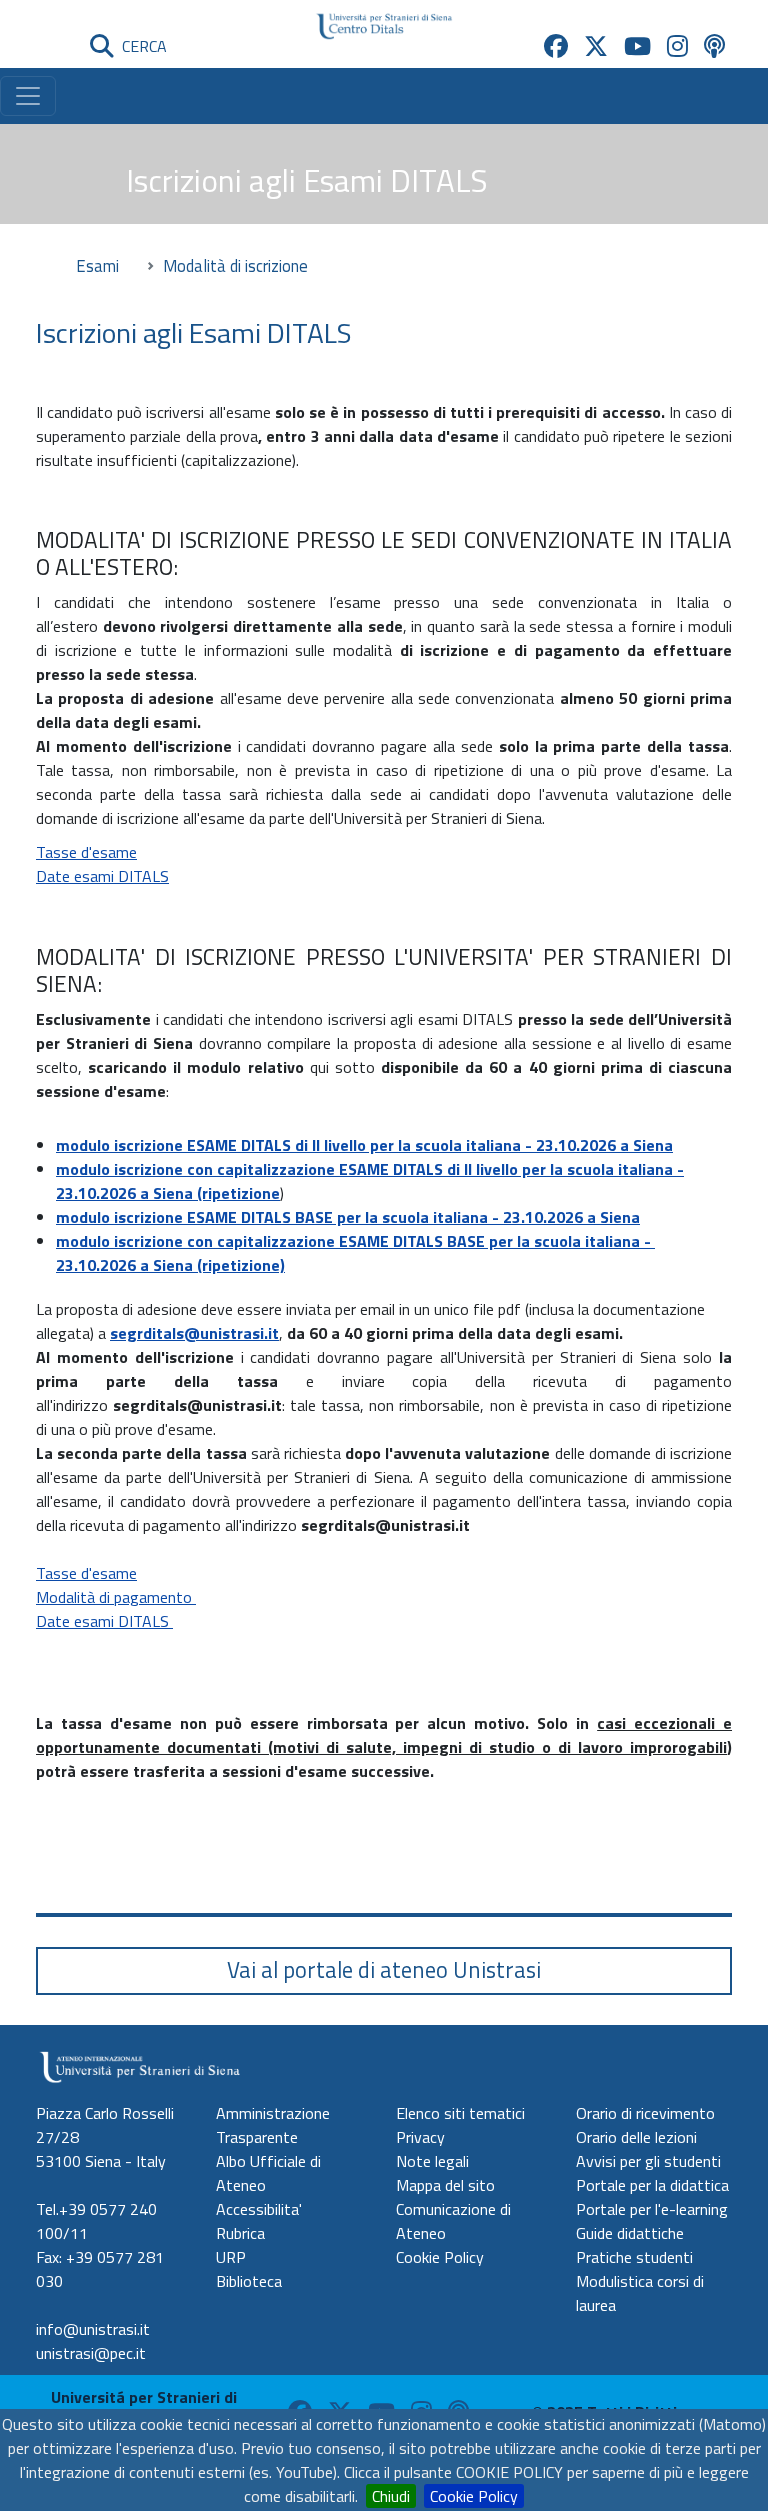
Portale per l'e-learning (652, 2209)
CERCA (140, 46)
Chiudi (391, 2496)
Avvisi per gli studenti (648, 2161)
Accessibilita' (259, 2209)
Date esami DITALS (102, 876)
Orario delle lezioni (636, 2137)
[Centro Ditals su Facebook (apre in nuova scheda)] (556, 46)
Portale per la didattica (652, 2185)
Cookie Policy (474, 2496)
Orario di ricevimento (645, 2113)
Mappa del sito (445, 2185)
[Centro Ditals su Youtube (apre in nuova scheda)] (637, 46)
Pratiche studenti (634, 2257)
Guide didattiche (630, 2233)
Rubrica (240, 2233)
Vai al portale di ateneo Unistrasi (384, 1970)
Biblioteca (249, 2281)
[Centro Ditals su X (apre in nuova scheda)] (596, 46)
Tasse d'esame (86, 852)
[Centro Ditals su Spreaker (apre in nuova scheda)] (714, 46)
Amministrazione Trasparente (273, 2125)
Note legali (432, 2161)
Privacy (420, 2137)
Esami (97, 265)
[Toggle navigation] (28, 96)
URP (231, 2257)
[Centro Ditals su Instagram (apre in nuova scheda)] (677, 46)
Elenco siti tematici (460, 2113)
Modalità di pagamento (116, 1597)
